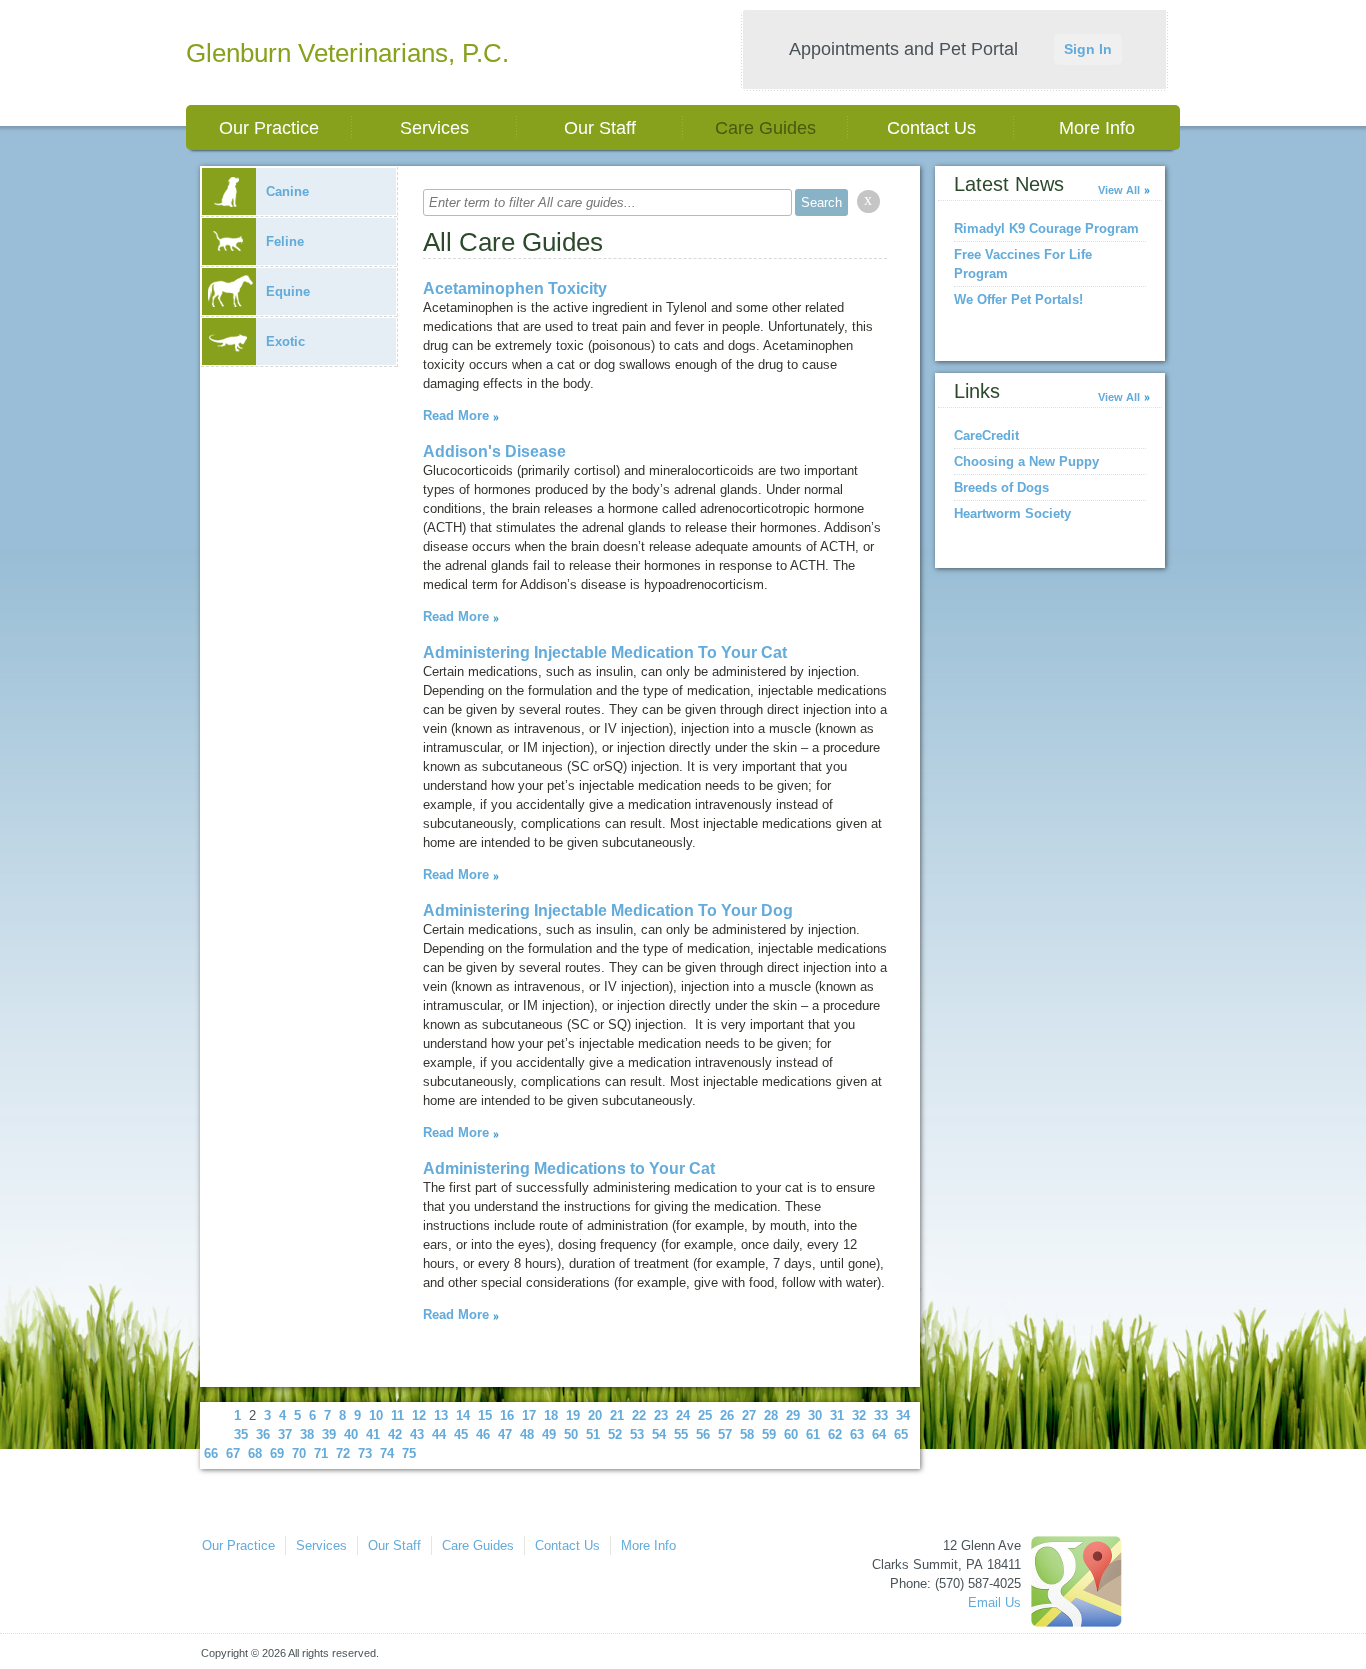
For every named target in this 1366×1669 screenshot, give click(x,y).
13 (441, 1415)
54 (659, 1434)
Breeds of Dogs (1001, 487)
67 (233, 1453)
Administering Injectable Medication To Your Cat (605, 652)
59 (769, 1434)
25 (705, 1415)
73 (365, 1453)
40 (351, 1434)
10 (376, 1415)
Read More (456, 415)
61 (813, 1434)
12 (419, 1415)
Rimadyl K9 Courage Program (1046, 228)
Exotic (285, 341)
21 (617, 1415)
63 (857, 1434)
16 (507, 1415)
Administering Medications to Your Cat (569, 1168)
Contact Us (931, 128)
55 (681, 1434)
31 (837, 1415)
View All (1119, 190)
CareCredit (986, 435)
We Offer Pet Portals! (1018, 299)
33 (881, 1415)
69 (277, 1453)
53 (637, 1434)
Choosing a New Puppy (1026, 461)
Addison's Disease (494, 451)
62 (835, 1434)
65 (901, 1434)
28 (771, 1415)
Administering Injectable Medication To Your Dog (608, 910)
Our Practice (269, 128)
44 (439, 1434)
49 (549, 1434)
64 (879, 1434)
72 (343, 1453)
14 (463, 1415)
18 (551, 1415)
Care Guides (765, 128)
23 (661, 1415)
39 (329, 1434)
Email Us (994, 1602)
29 (793, 1415)
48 (527, 1434)
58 (747, 1434)
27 (749, 1415)
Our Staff (600, 128)
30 (815, 1415)
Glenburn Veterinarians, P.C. (347, 53)
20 (595, 1415)
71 (321, 1453)
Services (434, 128)
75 (409, 1453)
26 (727, 1415)
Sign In (1088, 49)
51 (593, 1434)
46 (483, 1434)
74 (387, 1453)
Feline (285, 241)
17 (529, 1415)
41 (373, 1434)
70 (299, 1453)
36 (263, 1434)
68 (255, 1453)
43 (417, 1434)
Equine (288, 291)
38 (307, 1434)
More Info (1097, 128)
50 (571, 1434)
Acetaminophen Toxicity (515, 288)
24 (683, 1415)
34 (903, 1415)
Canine (287, 191)
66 (211, 1453)
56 (703, 1434)
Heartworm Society (1012, 513)
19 (573, 1415)
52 (615, 1434)
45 (461, 1434)
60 (791, 1434)
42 (395, 1434)
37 (285, 1434)
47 (505, 1434)
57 (725, 1434)
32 (859, 1415)
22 (639, 1415)
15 (485, 1415)
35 (241, 1434)
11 (397, 1415)
